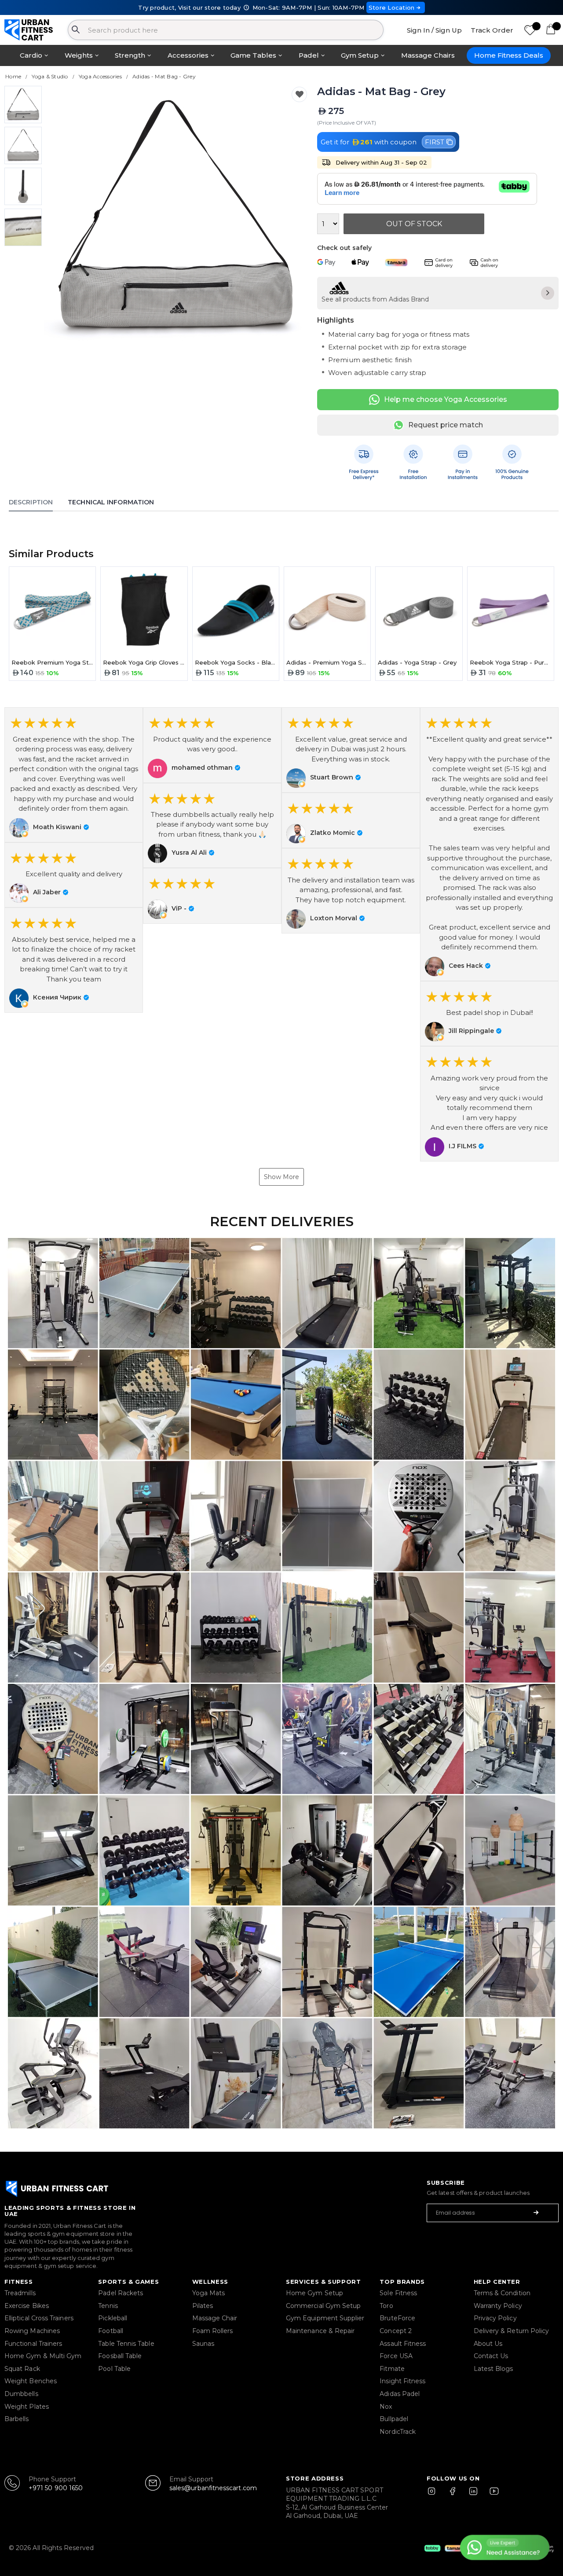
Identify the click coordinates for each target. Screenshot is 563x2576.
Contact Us (491, 2356)
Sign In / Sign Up (434, 30)
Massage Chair (215, 2318)
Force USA (396, 2356)
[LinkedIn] (473, 2495)
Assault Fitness (403, 2344)
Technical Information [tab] (111, 502)
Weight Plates (27, 2407)
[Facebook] (454, 2495)
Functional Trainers (33, 2344)
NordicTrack (398, 2432)
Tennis (108, 2306)
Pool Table (114, 2369)
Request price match (446, 425)
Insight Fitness (402, 2381)
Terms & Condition (502, 2293)
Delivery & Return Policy (512, 2331)
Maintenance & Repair (320, 2331)
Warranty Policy (498, 2306)
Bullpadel (394, 2419)
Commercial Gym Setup (323, 2306)
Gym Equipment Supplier (325, 2318)
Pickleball (113, 2318)
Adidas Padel (400, 2394)
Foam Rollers (213, 2331)
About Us (488, 2344)
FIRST (435, 142)
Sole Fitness (398, 2293)
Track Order (492, 30)
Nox (386, 2407)
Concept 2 (396, 2331)
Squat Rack (22, 2369)
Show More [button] (281, 1177)
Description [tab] (31, 502)
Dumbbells (21, 2394)
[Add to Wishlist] (299, 94)
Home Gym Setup (314, 2293)
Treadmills (20, 2293)
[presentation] (58, 218)
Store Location (392, 7)
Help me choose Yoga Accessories (446, 399)
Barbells (17, 2419)
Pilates (203, 2306)
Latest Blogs (494, 2369)
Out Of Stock (414, 224)
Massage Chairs (428, 55)
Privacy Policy (495, 2318)
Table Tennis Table (126, 2344)
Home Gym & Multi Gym (43, 2356)
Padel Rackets (121, 2293)
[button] (74, 775)
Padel (309, 55)
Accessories (188, 55)
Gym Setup (360, 55)
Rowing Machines (32, 2331)
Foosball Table (120, 2356)
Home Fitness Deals (509, 55)
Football (111, 2331)
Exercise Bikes (27, 2306)
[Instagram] (435, 2495)
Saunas (203, 2344)
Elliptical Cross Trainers (39, 2318)
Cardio (31, 55)
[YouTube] (492, 2495)
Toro (386, 2306)
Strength (130, 55)
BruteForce (397, 2318)
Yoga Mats (209, 2293)
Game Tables (253, 55)
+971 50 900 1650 (56, 2488)
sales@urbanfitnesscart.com (213, 2488)
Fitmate (392, 2369)
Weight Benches (31, 2381)
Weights (79, 55)
